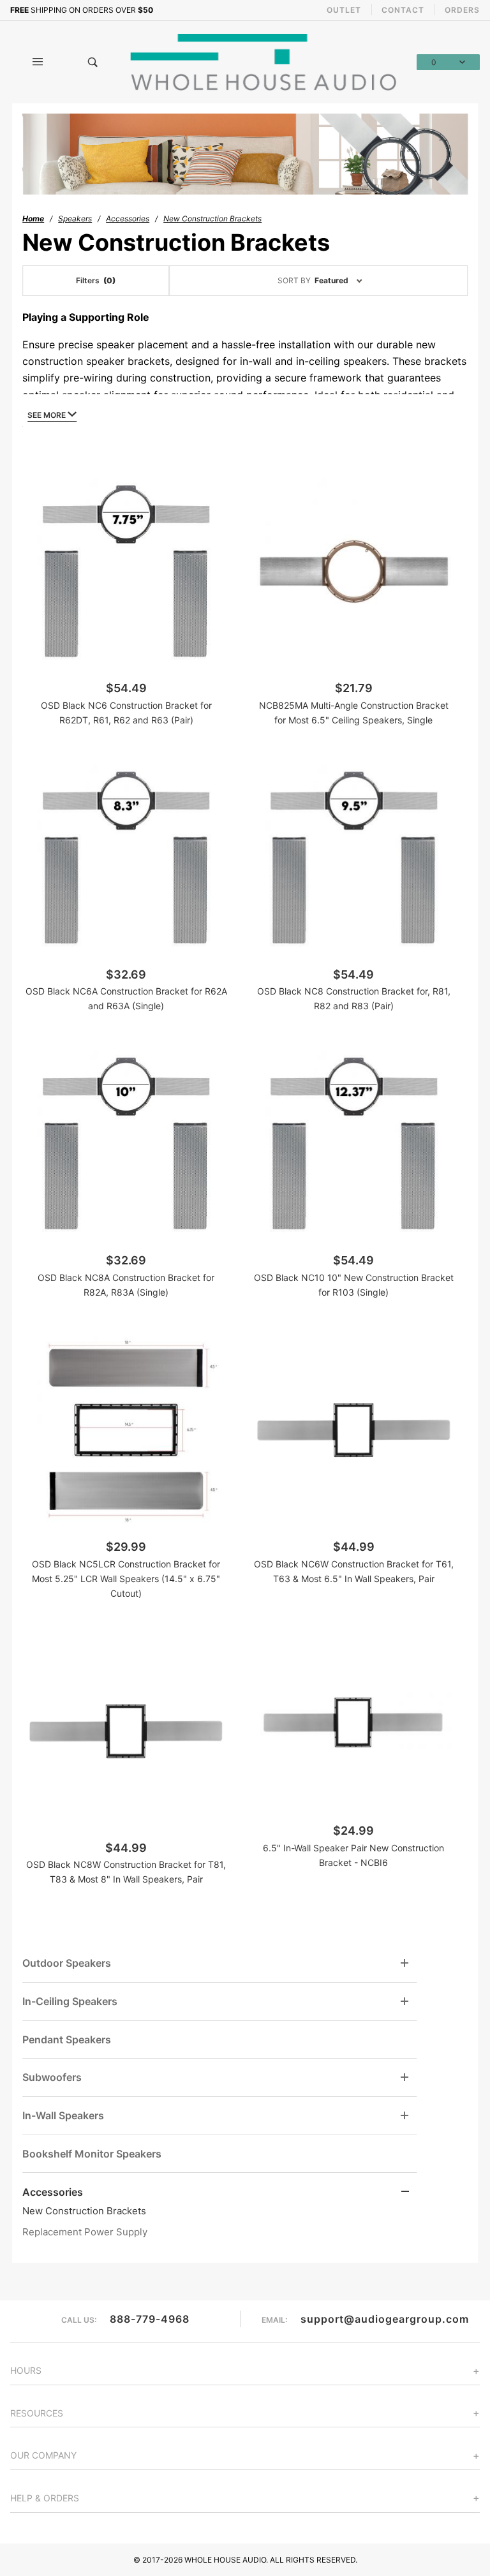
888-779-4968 (150, 2319)
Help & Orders (45, 2498)
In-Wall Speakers (63, 2115)
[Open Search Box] (93, 62)
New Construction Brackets (84, 2211)
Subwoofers (52, 2077)
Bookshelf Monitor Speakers (92, 2154)
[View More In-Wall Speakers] (405, 2116)
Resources (37, 2413)
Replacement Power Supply (85, 2232)
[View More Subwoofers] (405, 2077)
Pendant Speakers (67, 2039)
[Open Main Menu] (38, 62)
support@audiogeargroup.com (385, 2319)
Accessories (53, 2192)
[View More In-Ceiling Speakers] (405, 2002)
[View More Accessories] (405, 2192)
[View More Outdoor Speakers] (405, 1963)
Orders (462, 10)
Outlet (344, 10)
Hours (26, 2370)
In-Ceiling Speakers (70, 2001)
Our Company (43, 2455)
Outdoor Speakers (67, 1963)
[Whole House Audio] (265, 61)
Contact (403, 10)
